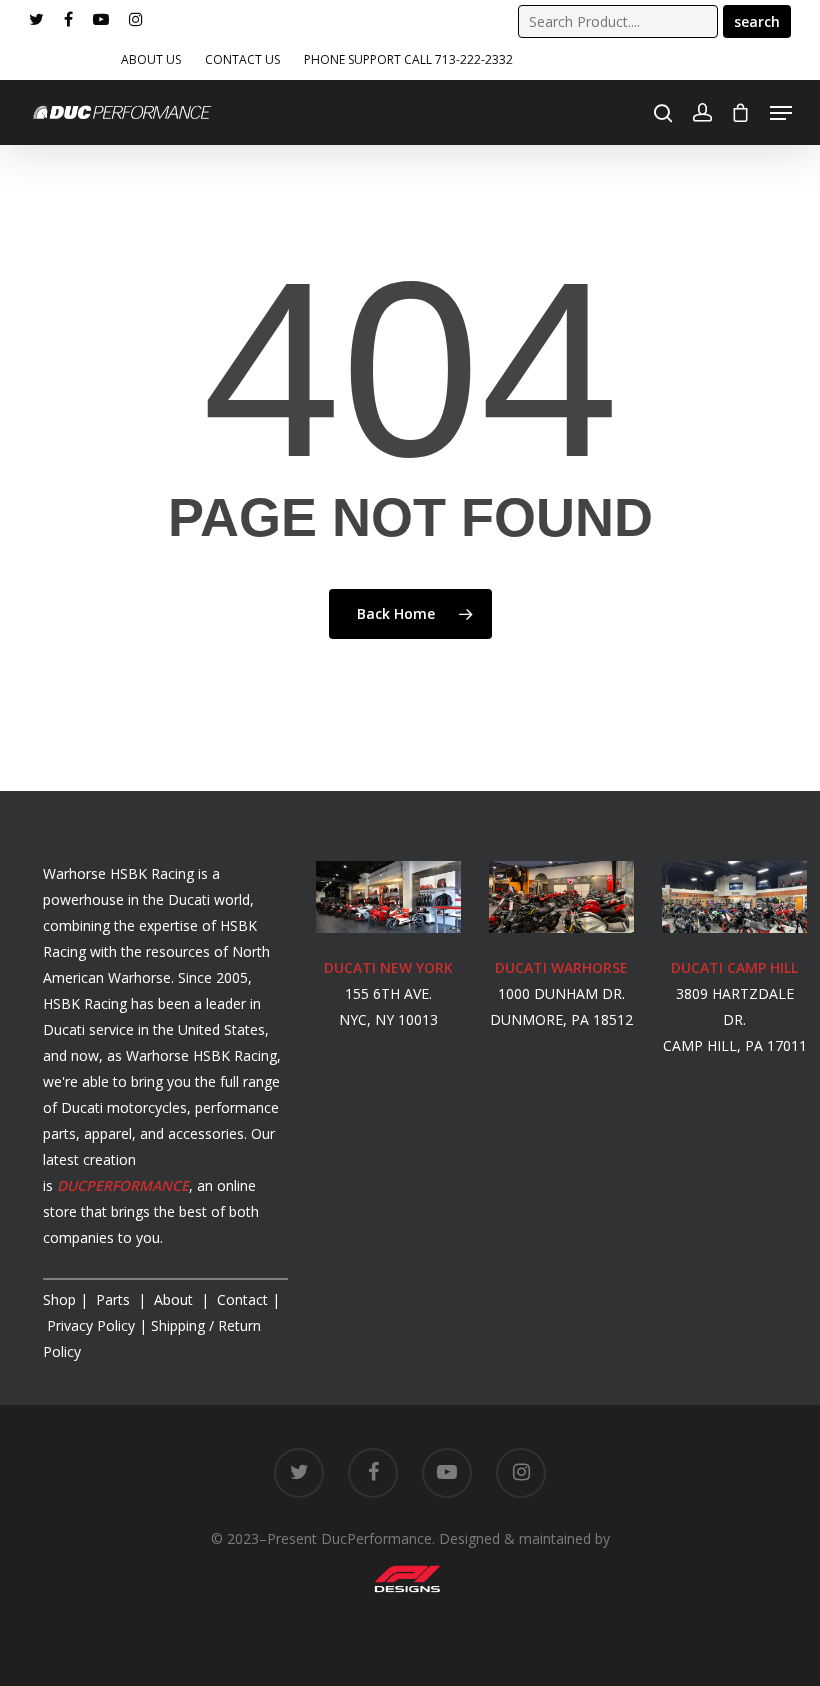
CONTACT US (242, 59)
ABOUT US (151, 59)
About (175, 1299)
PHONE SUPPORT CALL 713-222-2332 (408, 59)
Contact (242, 1299)
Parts (115, 1299)
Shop (59, 1299)
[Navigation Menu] (781, 113)
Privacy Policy (91, 1325)
